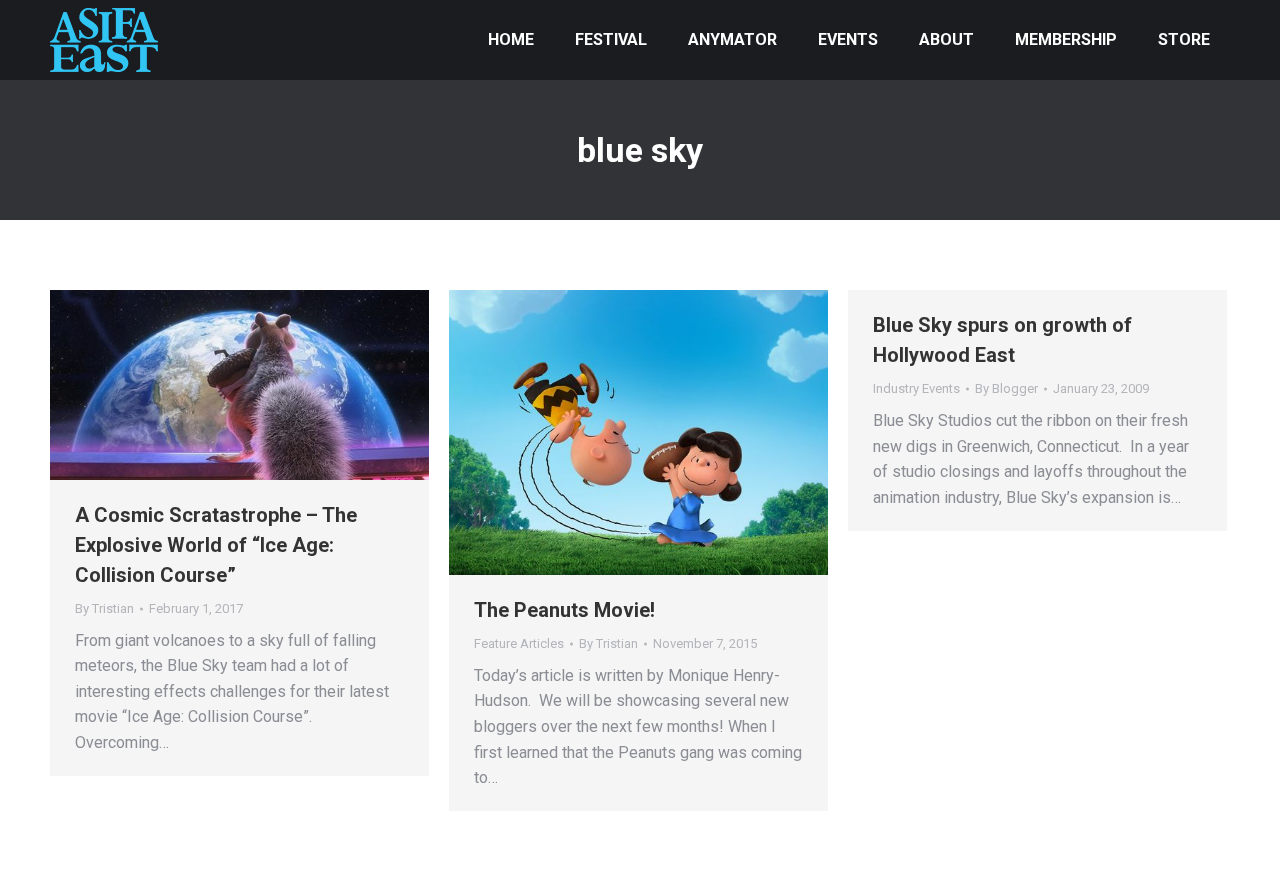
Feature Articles (519, 643)
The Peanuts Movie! (564, 610)
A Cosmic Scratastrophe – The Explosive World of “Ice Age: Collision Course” (216, 545)
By (104, 608)
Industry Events (916, 388)
